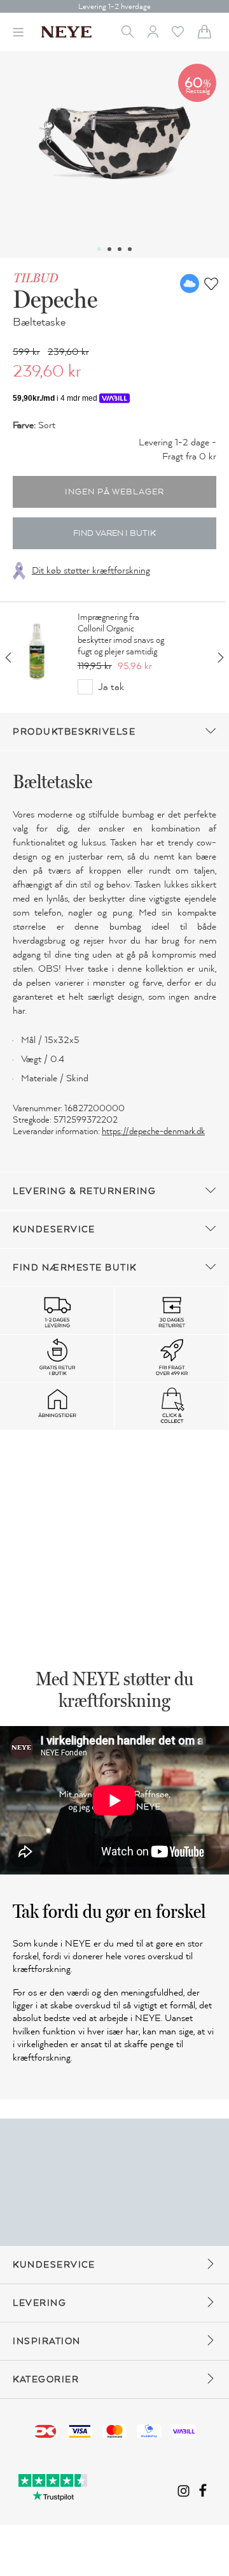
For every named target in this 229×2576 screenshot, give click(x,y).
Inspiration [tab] (47, 2341)
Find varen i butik (114, 533)
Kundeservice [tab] (54, 1229)
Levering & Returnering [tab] (84, 1191)
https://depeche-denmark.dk (153, 1131)
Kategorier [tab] (46, 2379)
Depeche (55, 299)
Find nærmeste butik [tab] (75, 1268)
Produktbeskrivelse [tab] (74, 732)
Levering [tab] (39, 2303)
